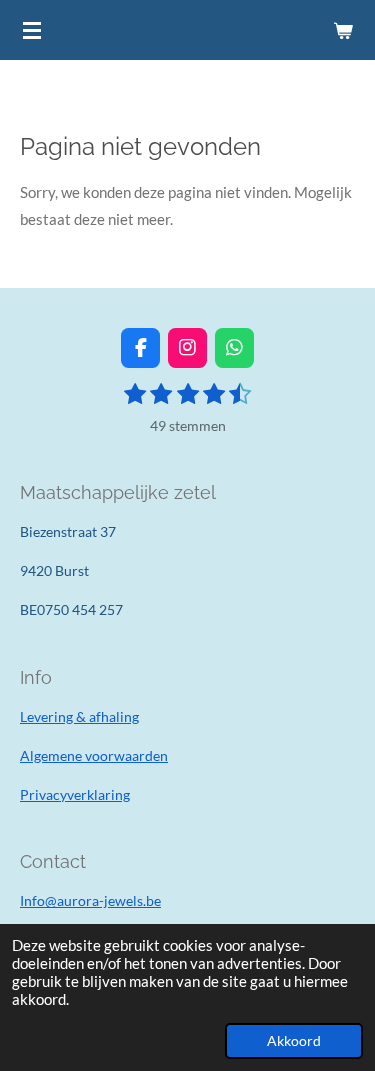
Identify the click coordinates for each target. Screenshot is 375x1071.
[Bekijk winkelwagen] (343, 30)
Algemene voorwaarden (94, 755)
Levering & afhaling (79, 716)
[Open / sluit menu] (32, 30)
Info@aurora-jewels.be (90, 900)
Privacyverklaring (75, 794)
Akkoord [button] (294, 1041)
